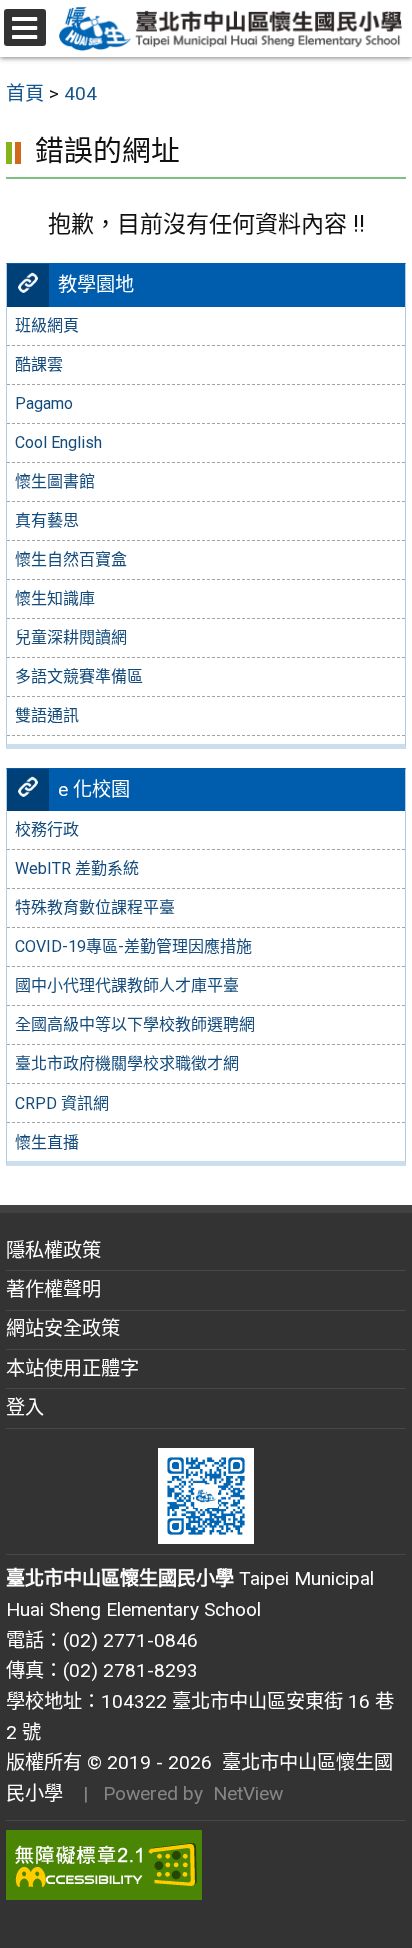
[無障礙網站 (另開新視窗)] (206, 1865)
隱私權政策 (53, 1250)
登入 (25, 1407)
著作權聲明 (53, 1289)
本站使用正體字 (72, 1368)
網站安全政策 (63, 1328)
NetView (248, 1793)
